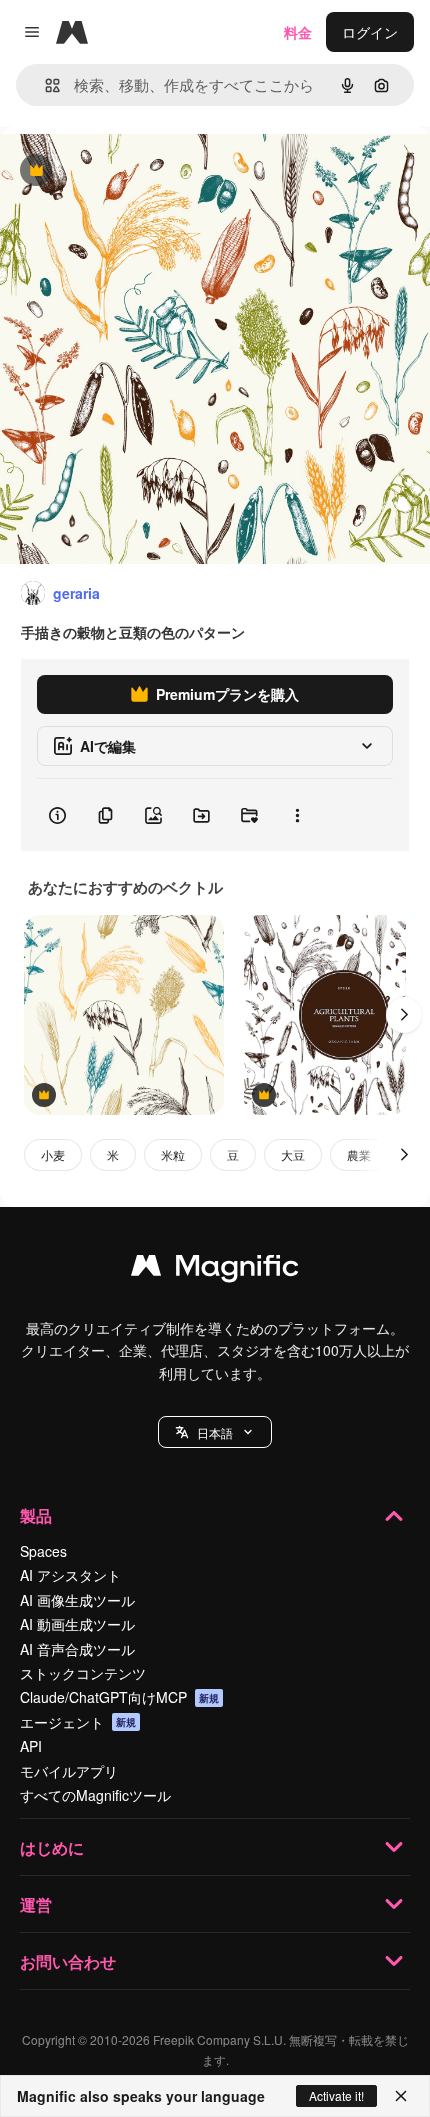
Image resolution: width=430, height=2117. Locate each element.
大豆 (293, 1154)
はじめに (52, 1847)
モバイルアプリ (69, 1771)
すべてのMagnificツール (95, 1795)
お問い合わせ (68, 1961)
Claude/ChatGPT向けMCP (119, 1697)
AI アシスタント (70, 1575)
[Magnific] (215, 1270)
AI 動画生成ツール (77, 1624)
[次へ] (404, 1015)
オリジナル (137, 171)
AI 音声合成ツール (77, 1649)
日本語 (215, 1432)
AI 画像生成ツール (77, 1600)
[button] (215, 1432)
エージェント (78, 1722)
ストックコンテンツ (83, 1673)
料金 (298, 32)
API (31, 1746)
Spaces (43, 1551)
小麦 (53, 1154)
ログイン (370, 32)
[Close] (401, 2096)
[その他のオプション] (297, 815)
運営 (36, 1904)
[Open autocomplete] (44, 85)
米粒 (173, 1154)
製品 (36, 1515)
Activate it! (336, 2095)
